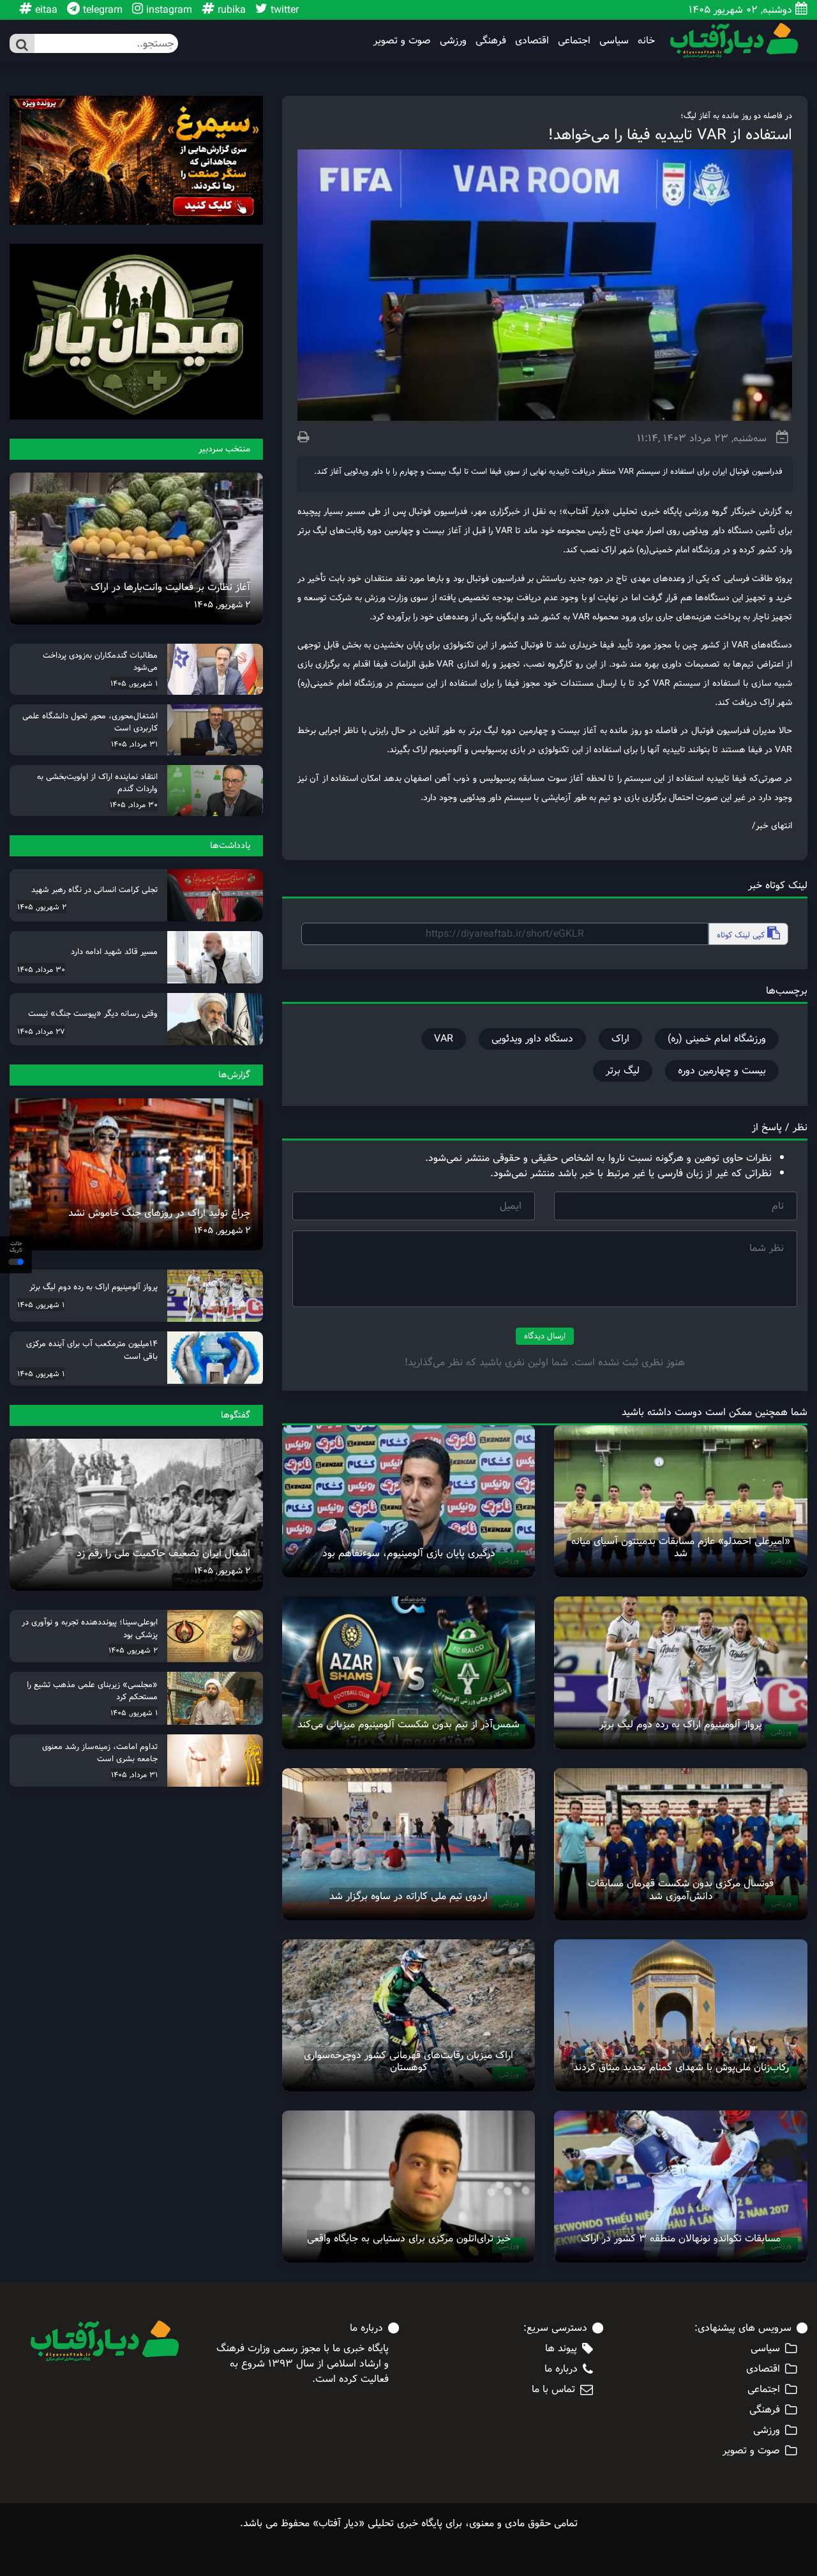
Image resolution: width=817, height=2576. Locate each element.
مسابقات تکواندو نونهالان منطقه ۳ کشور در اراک (681, 2239)
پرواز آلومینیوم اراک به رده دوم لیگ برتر (681, 1724)
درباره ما (561, 2369)
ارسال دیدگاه (545, 1336)
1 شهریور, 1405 (134, 683)
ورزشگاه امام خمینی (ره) (717, 1039)
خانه (646, 41)
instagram (168, 10)
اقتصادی (532, 41)
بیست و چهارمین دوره (722, 1071)
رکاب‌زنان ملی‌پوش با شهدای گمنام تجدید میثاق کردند (681, 2067)
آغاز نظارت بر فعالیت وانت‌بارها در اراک (170, 587)
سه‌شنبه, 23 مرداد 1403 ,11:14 (702, 438)
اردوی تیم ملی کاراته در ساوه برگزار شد (408, 1896)
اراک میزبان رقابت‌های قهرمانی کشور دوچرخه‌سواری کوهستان (408, 2061)
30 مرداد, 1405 (134, 805)
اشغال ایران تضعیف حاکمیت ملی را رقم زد (163, 1553)
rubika (230, 10)
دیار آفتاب (586, 511)
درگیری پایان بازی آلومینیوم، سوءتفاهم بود (409, 1553)
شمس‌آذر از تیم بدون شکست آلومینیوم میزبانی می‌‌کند (408, 1724)
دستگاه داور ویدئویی (532, 1039)
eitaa (45, 10)
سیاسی (614, 41)
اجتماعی (574, 41)
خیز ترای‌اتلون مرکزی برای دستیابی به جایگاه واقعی (409, 2239)
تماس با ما (553, 2390)
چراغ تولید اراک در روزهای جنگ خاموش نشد (159, 1213)
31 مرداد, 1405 (134, 744)
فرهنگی (491, 41)
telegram (101, 10)
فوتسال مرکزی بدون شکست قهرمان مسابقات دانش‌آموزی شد (681, 1890)
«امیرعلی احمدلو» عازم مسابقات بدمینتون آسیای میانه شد (681, 1547)
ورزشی (453, 41)
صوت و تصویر (402, 41)
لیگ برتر (623, 1071)
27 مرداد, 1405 (41, 1031)
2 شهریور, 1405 (222, 605)
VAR (444, 1039)
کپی (742, 935)
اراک (620, 1039)
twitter (283, 10)
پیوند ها (561, 2349)
